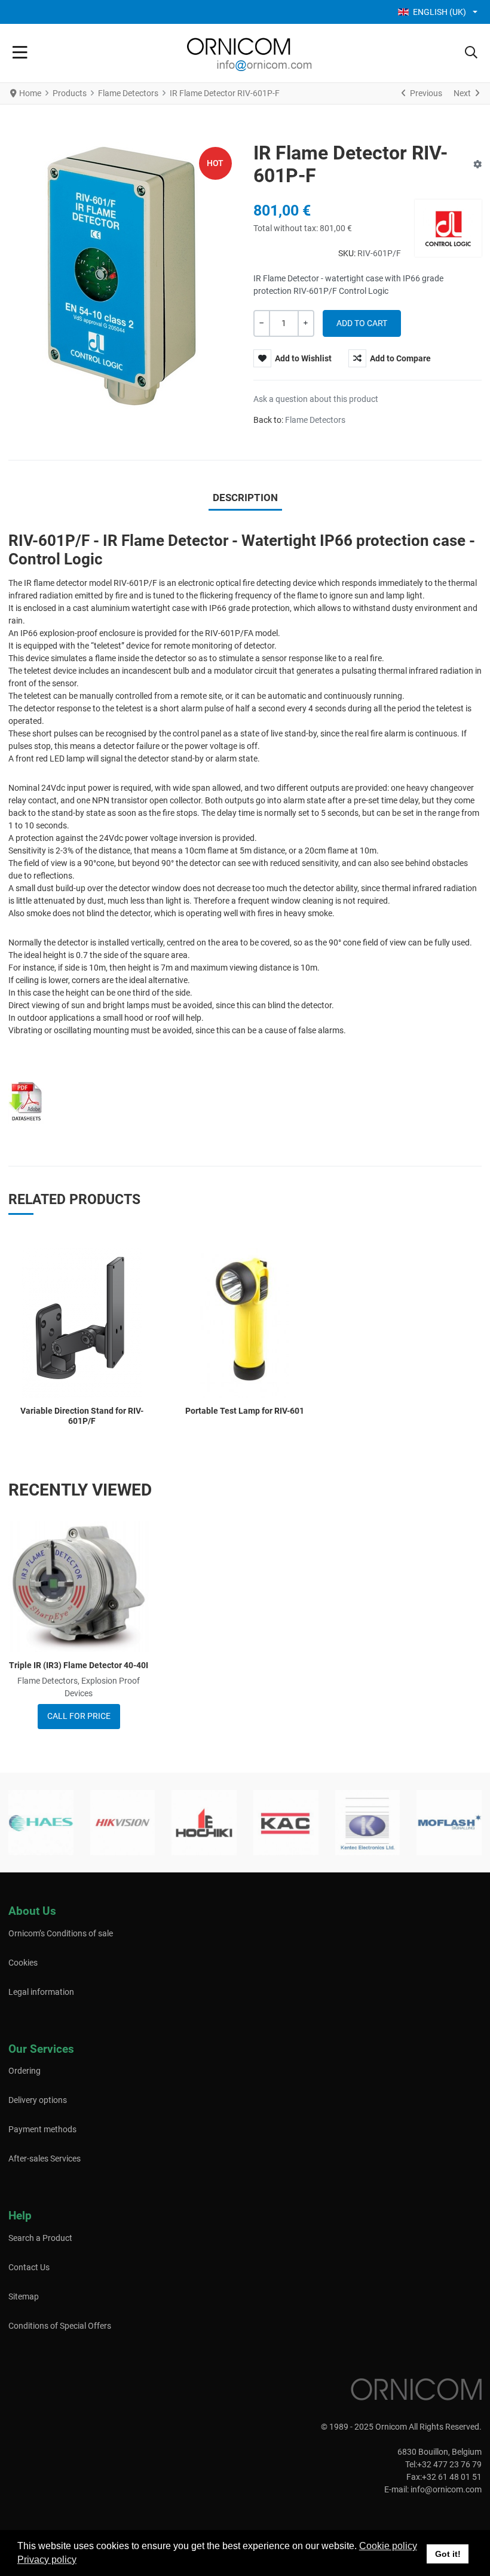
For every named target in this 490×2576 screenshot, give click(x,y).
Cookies (23, 1963)
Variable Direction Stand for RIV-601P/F (82, 1416)
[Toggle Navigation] (20, 53)
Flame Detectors (315, 420)
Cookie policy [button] (388, 2546)
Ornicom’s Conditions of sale (61, 1933)
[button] (471, 53)
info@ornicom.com (446, 2489)
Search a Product (40, 2238)
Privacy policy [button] (47, 2560)
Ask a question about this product (316, 399)
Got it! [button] (448, 2554)
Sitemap (24, 2296)
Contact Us (29, 2267)
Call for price (79, 1716)
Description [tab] (245, 498)
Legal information (41, 1992)
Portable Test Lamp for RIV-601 (245, 1411)
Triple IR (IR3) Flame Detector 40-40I (79, 1665)
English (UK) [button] (440, 12)
